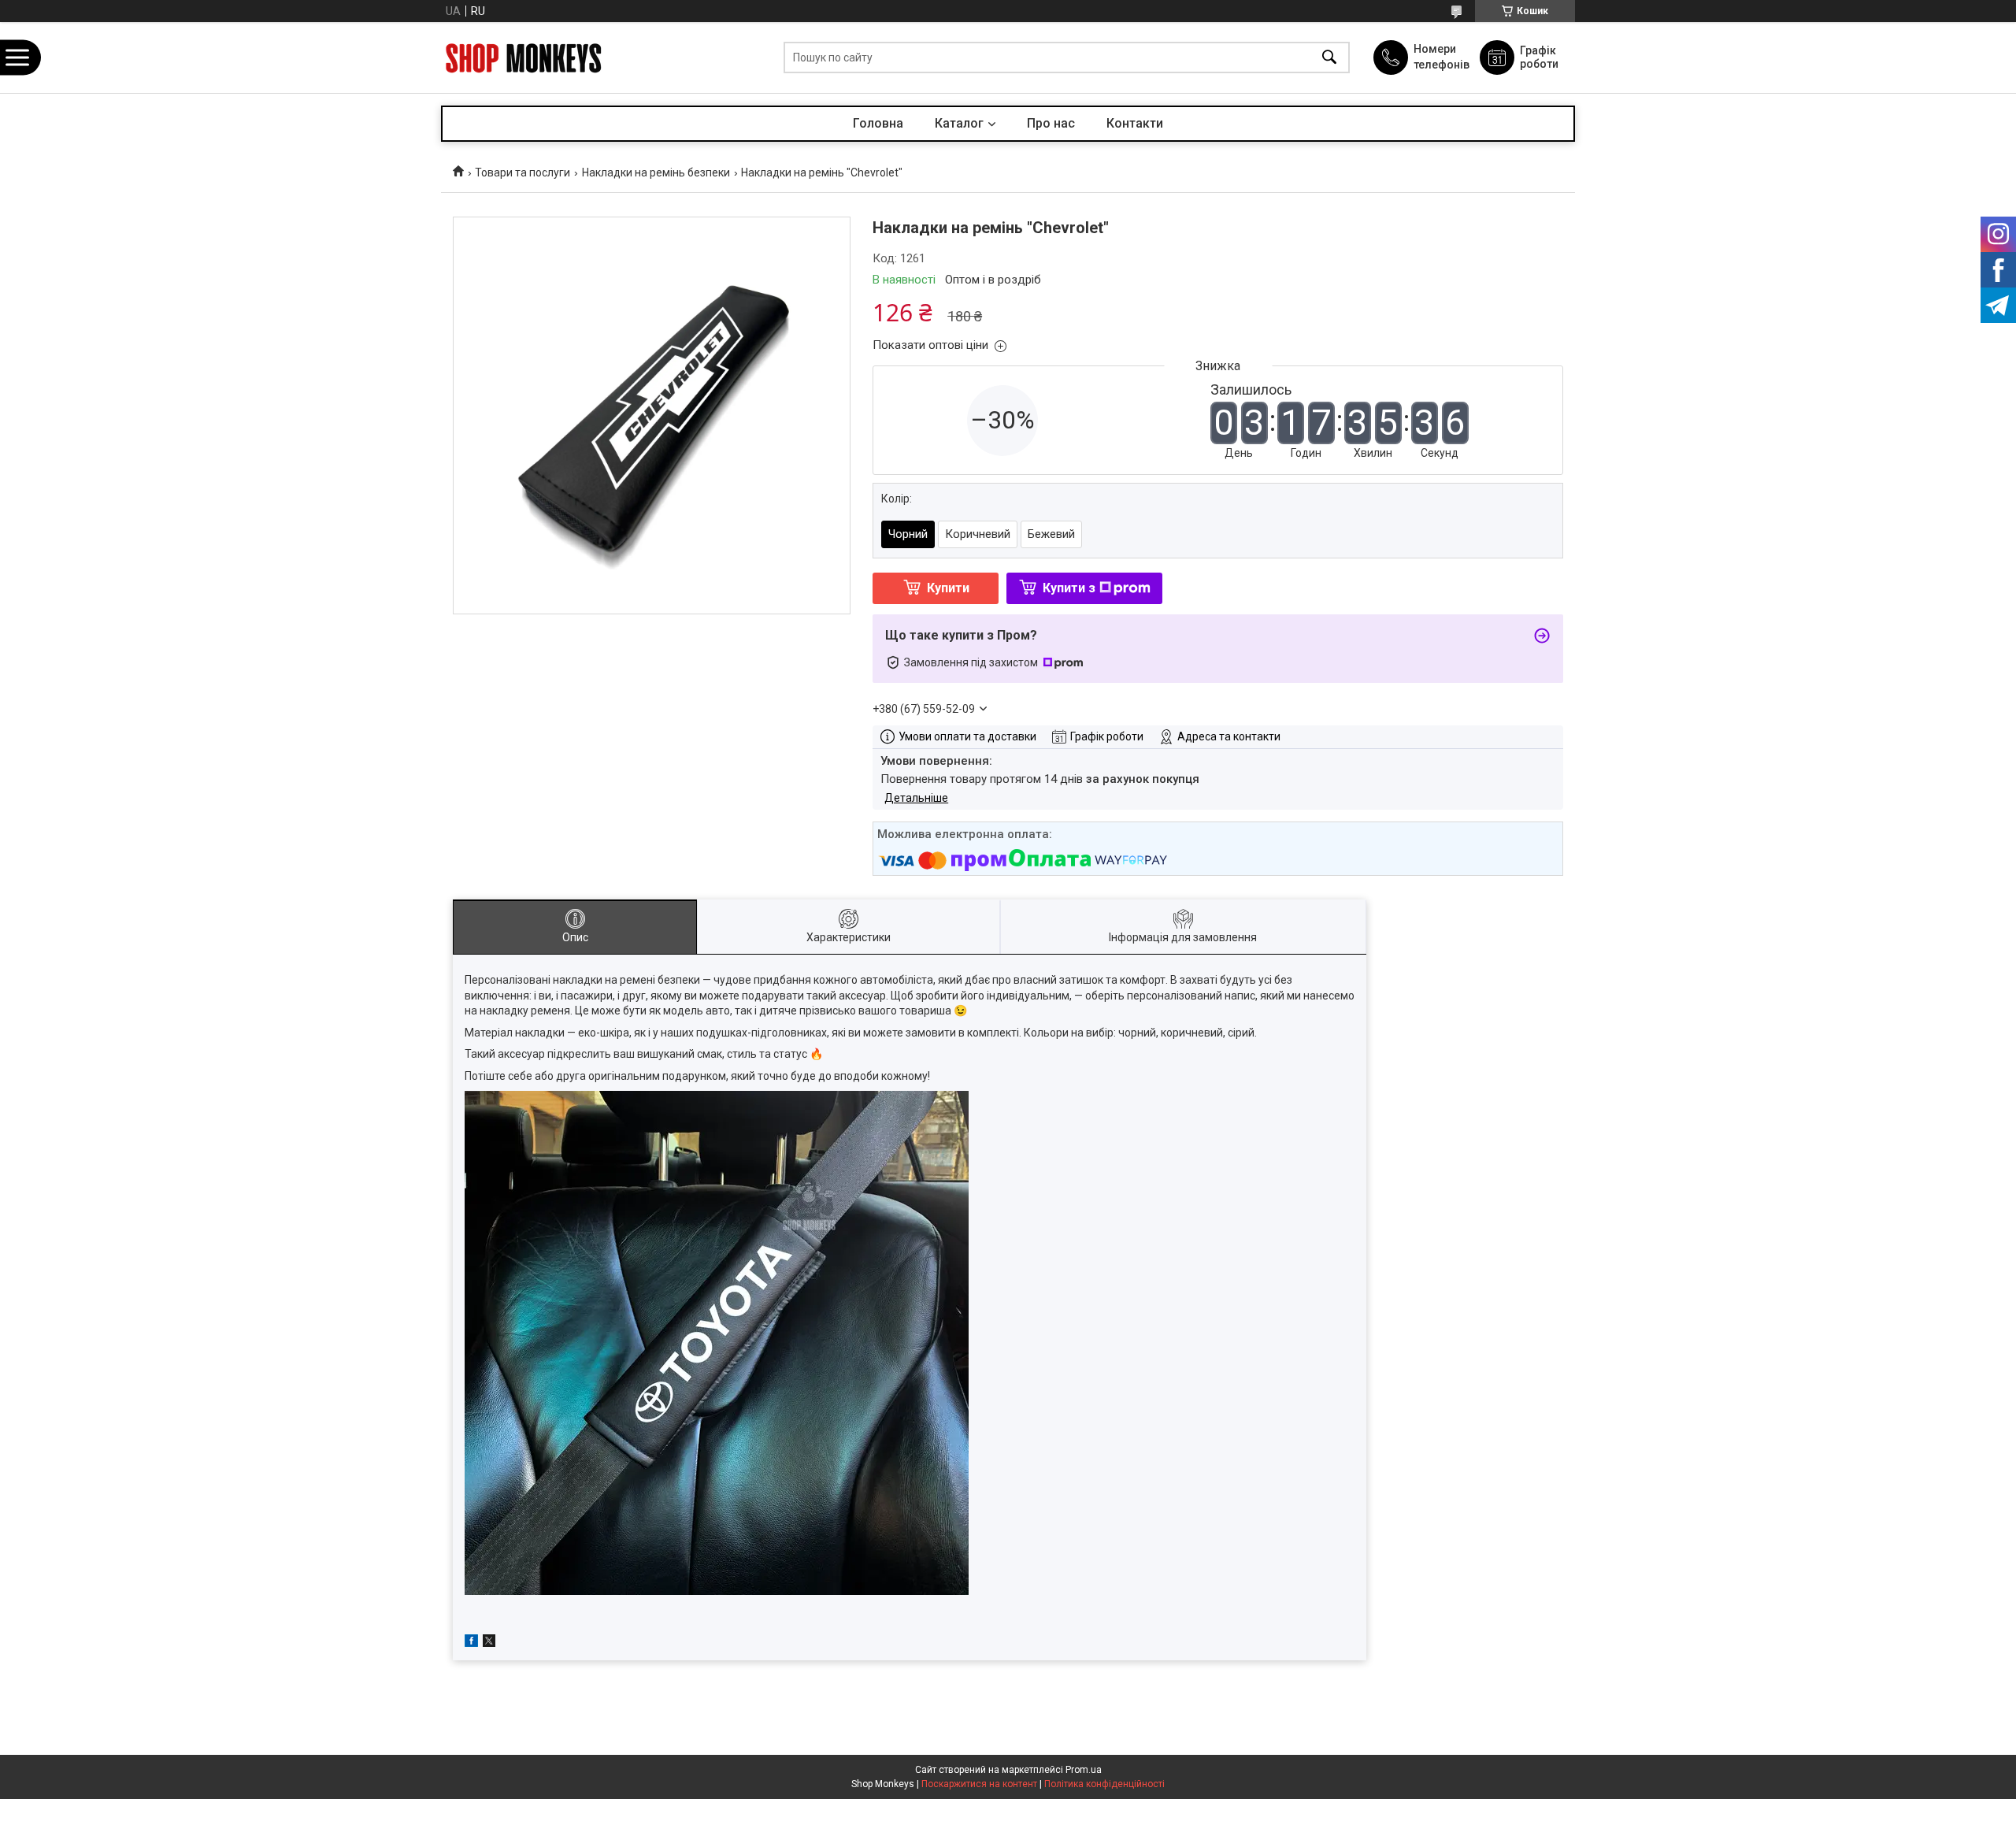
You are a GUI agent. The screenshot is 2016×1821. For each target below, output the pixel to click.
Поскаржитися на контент (979, 1784)
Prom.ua (1084, 1770)
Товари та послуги (523, 172)
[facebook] (471, 1643)
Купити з (1069, 588)
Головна (878, 123)
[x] (489, 1643)
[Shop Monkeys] (524, 58)
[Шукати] (1329, 58)
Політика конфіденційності (1104, 1784)
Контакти (1135, 123)
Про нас (1051, 123)
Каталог (959, 123)
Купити (948, 588)
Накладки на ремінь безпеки (656, 172)
